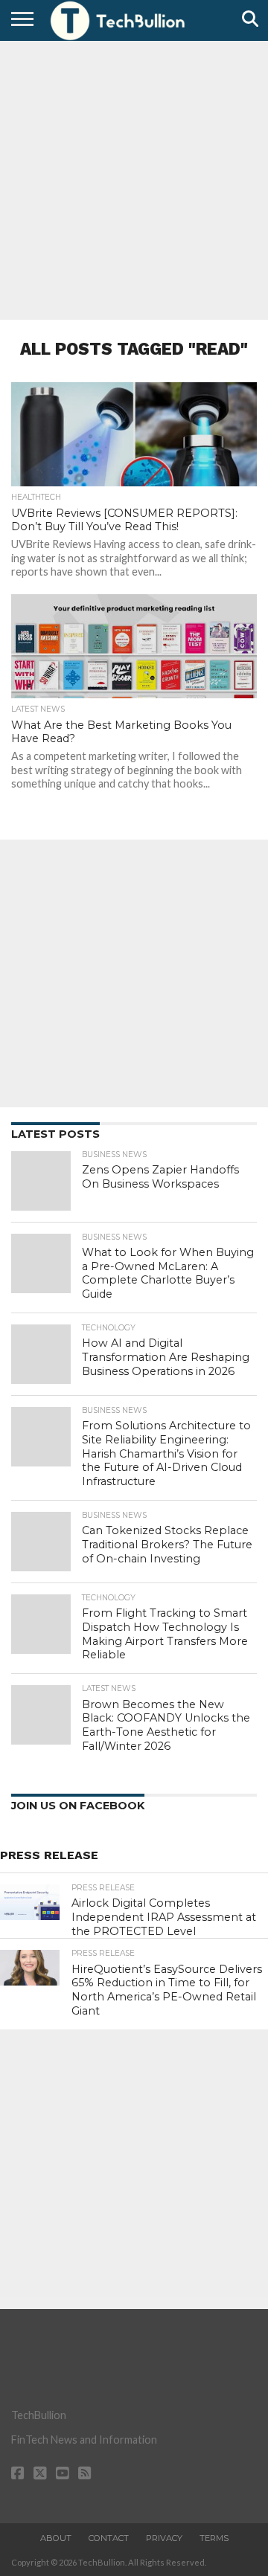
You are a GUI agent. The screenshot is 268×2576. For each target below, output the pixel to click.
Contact (109, 2538)
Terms (214, 2538)
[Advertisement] (134, 178)
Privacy (164, 2538)
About (56, 2538)
